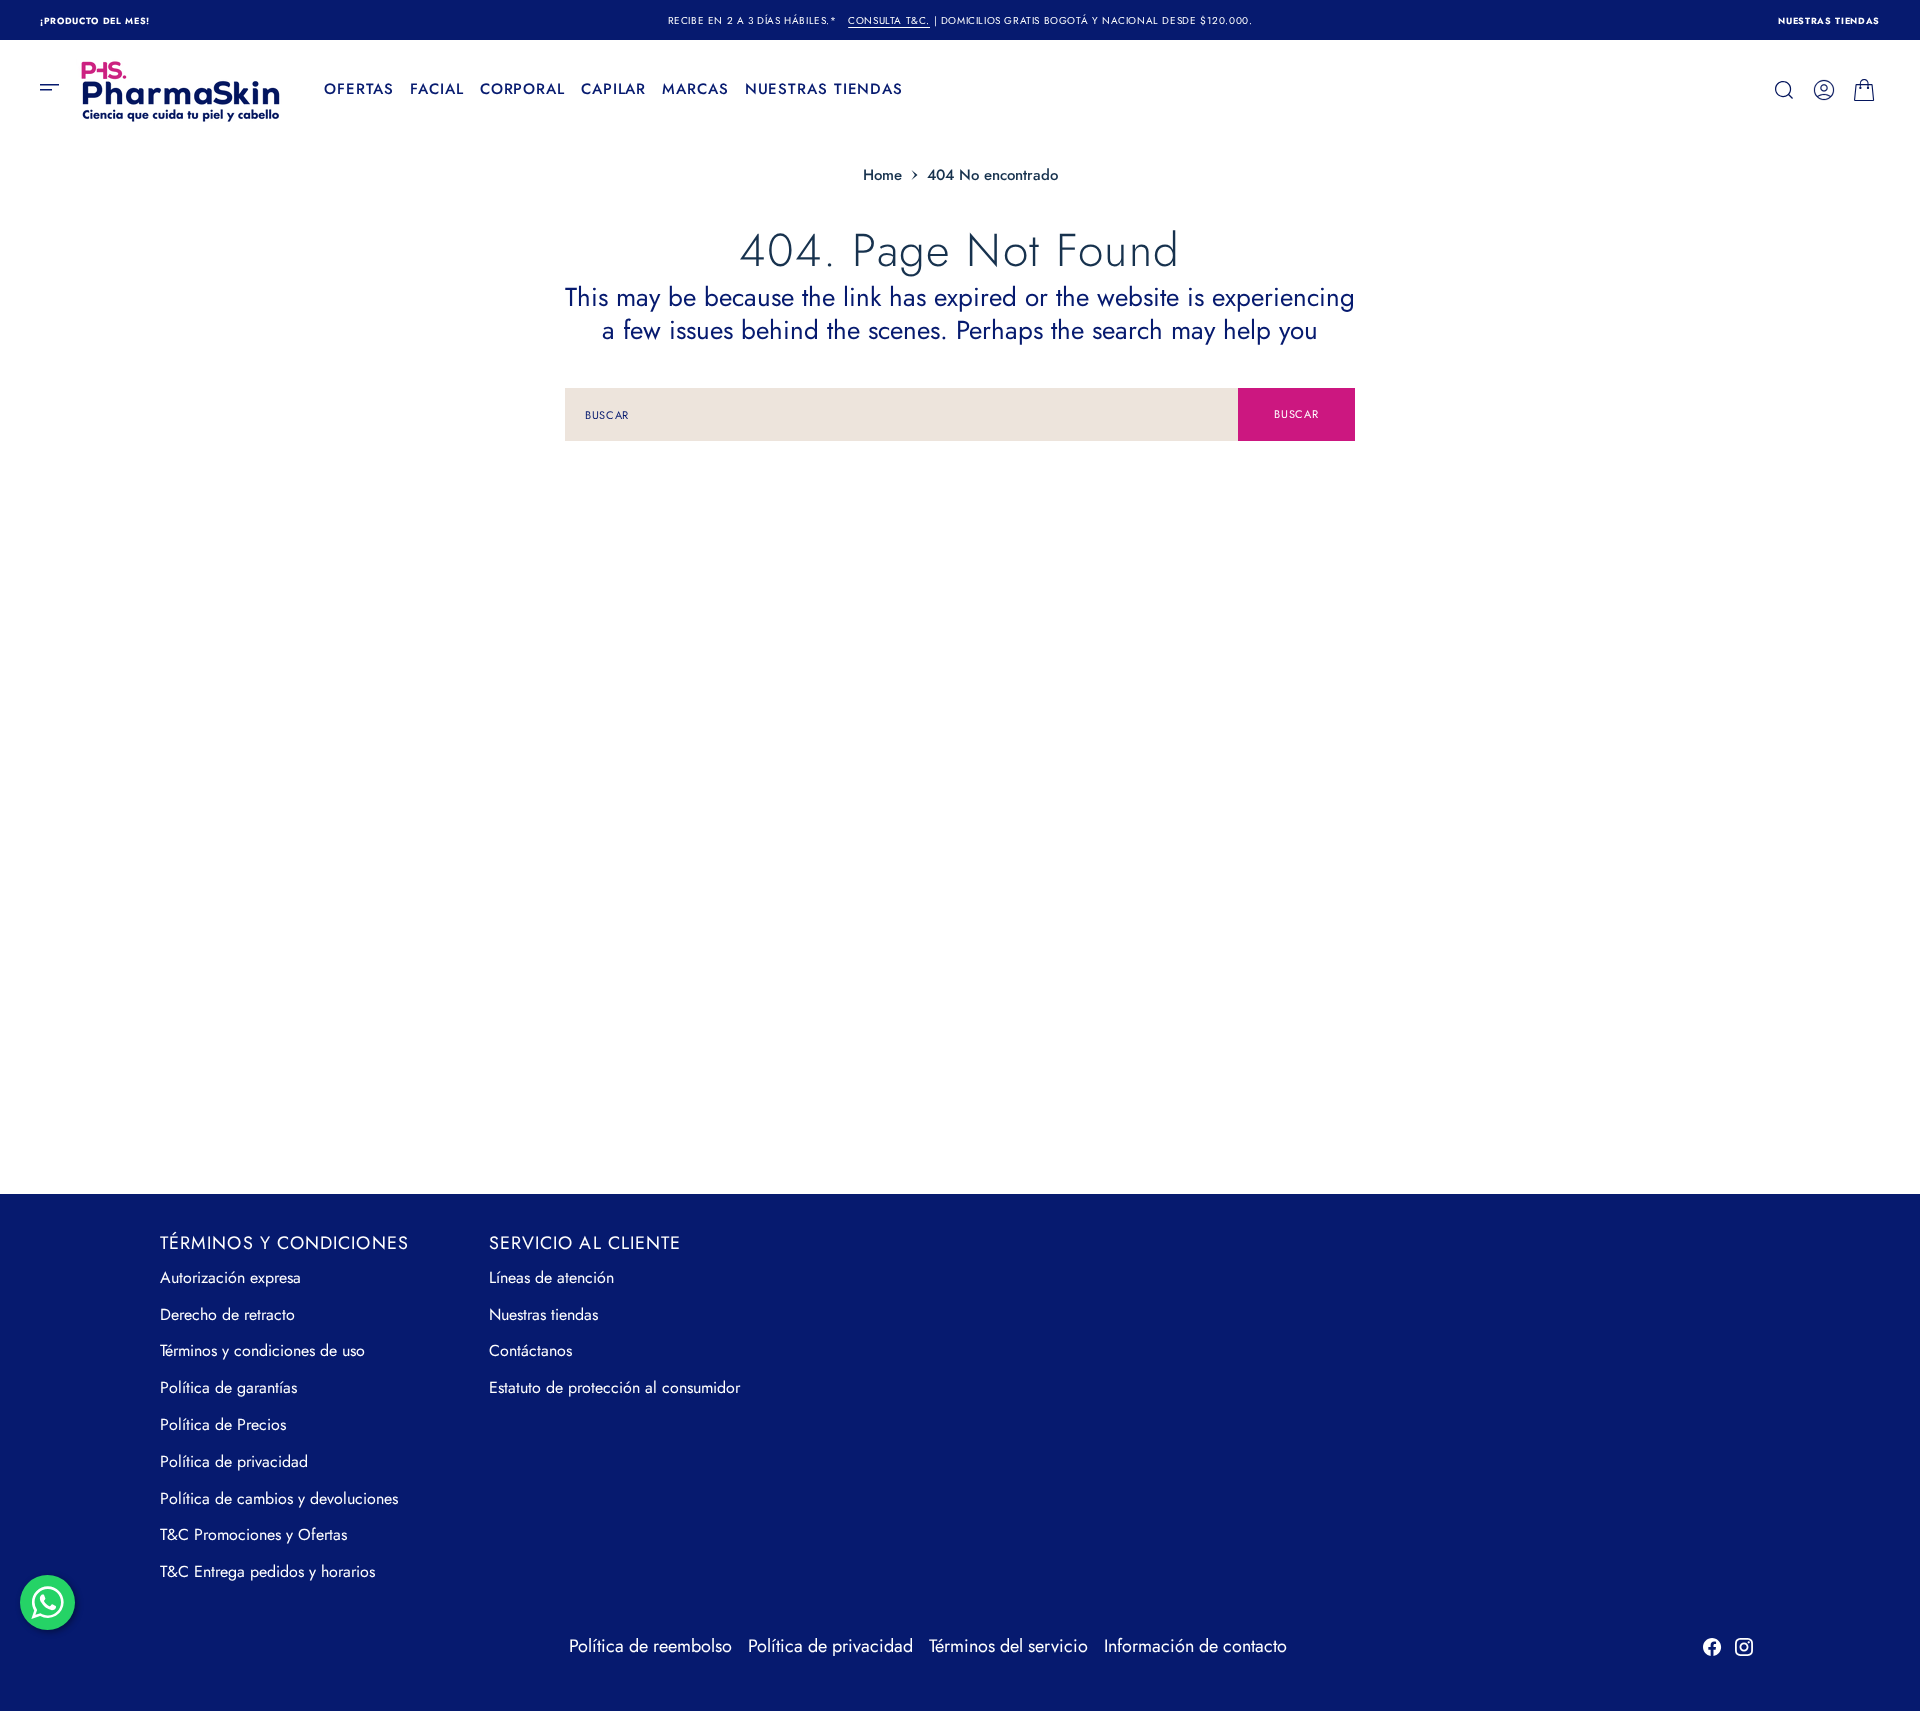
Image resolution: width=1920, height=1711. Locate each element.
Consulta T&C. (889, 20)
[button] (56, 90)
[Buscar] (1784, 90)
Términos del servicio (1008, 1646)
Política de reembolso (650, 1646)
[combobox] (901, 414)
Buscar (1296, 414)
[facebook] (1712, 1647)
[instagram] (1744, 1647)
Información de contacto (1195, 1646)
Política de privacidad (830, 1646)
